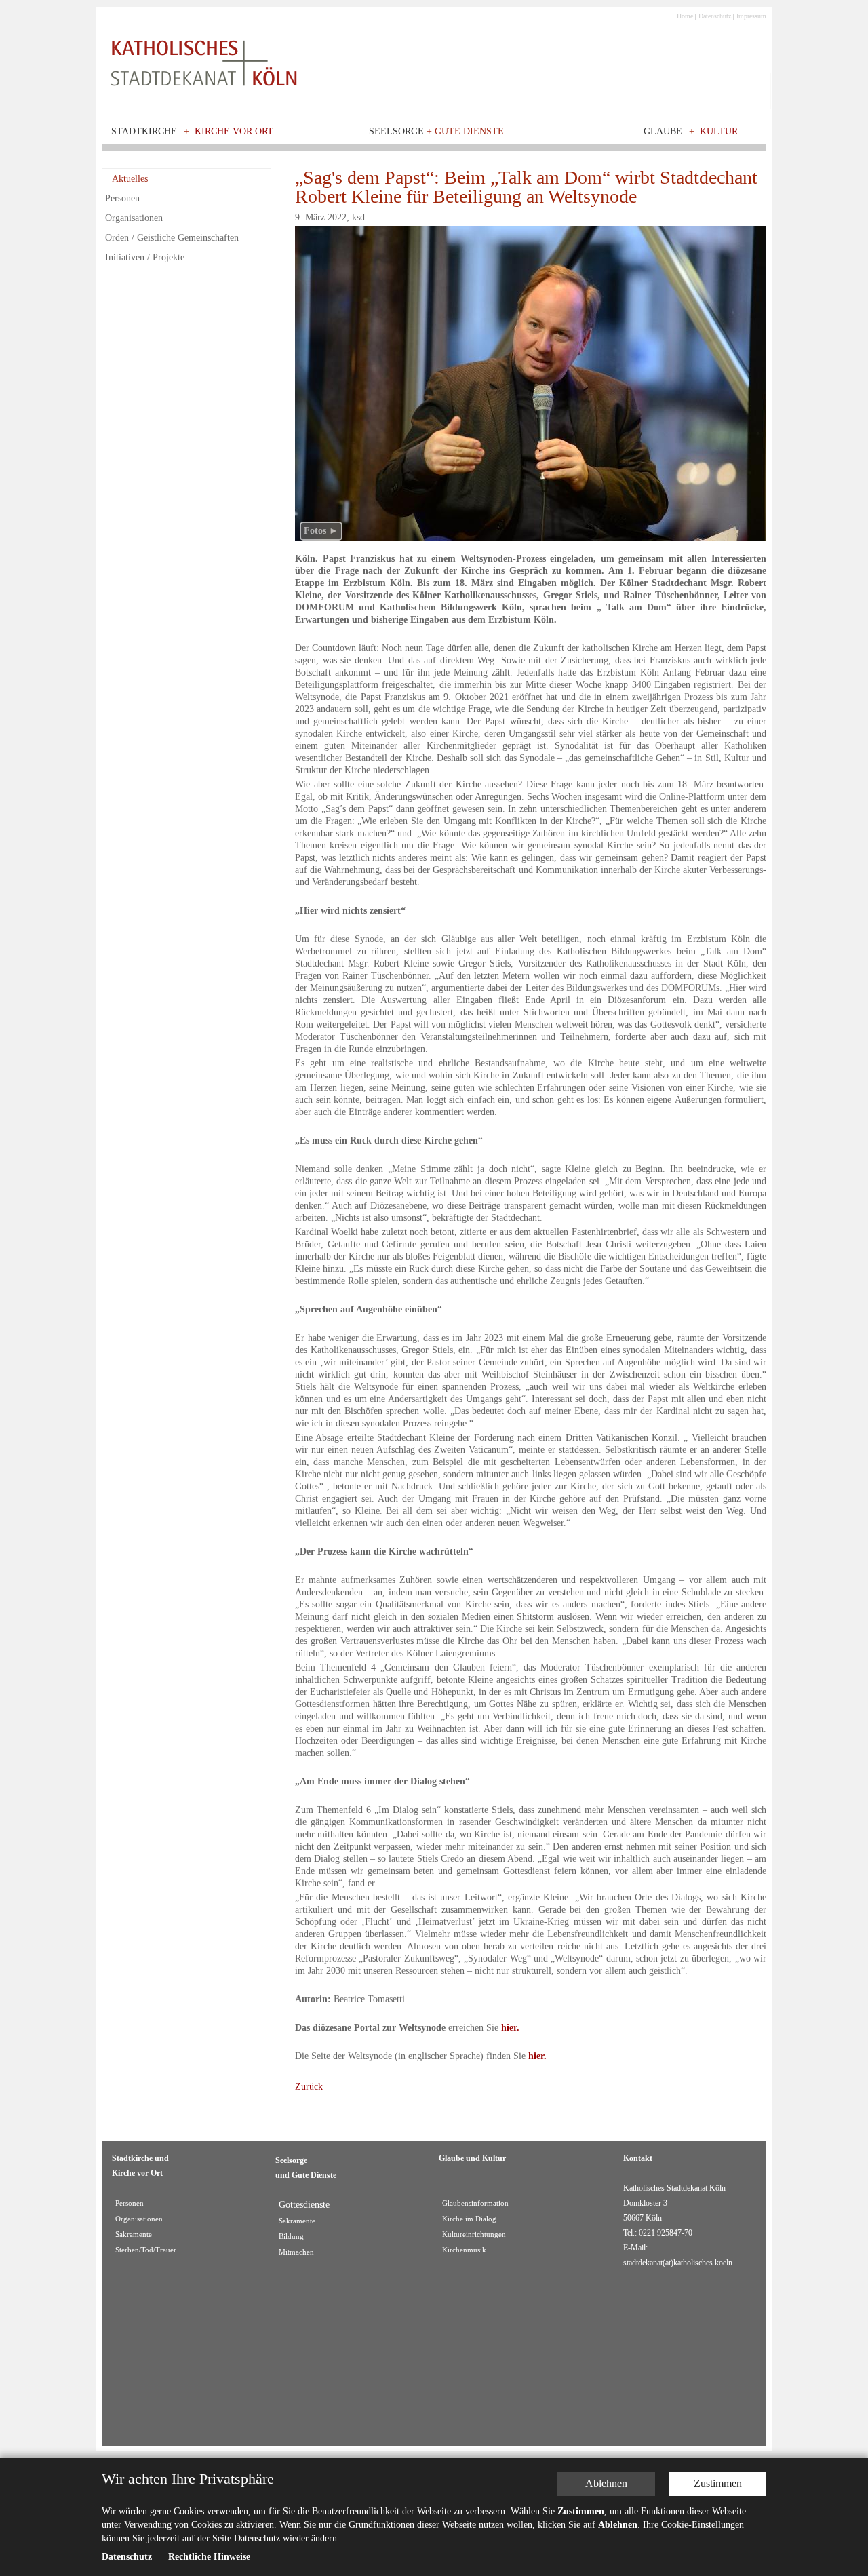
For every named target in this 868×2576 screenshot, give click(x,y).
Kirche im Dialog (469, 2219)
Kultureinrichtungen (474, 2235)
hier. (510, 2028)
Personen (122, 198)
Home (685, 16)
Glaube (663, 131)
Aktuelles (130, 179)
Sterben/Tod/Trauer (146, 2250)
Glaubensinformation (475, 2203)
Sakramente (134, 2235)
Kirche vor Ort (234, 131)
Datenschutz (715, 16)
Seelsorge (436, 131)
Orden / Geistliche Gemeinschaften (172, 238)
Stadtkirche (144, 131)
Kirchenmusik (464, 2250)
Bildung (291, 2237)
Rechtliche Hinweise (209, 2557)
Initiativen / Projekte (145, 257)
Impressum (751, 16)
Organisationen (134, 218)
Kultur (719, 131)
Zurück (309, 2087)
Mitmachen (296, 2252)
